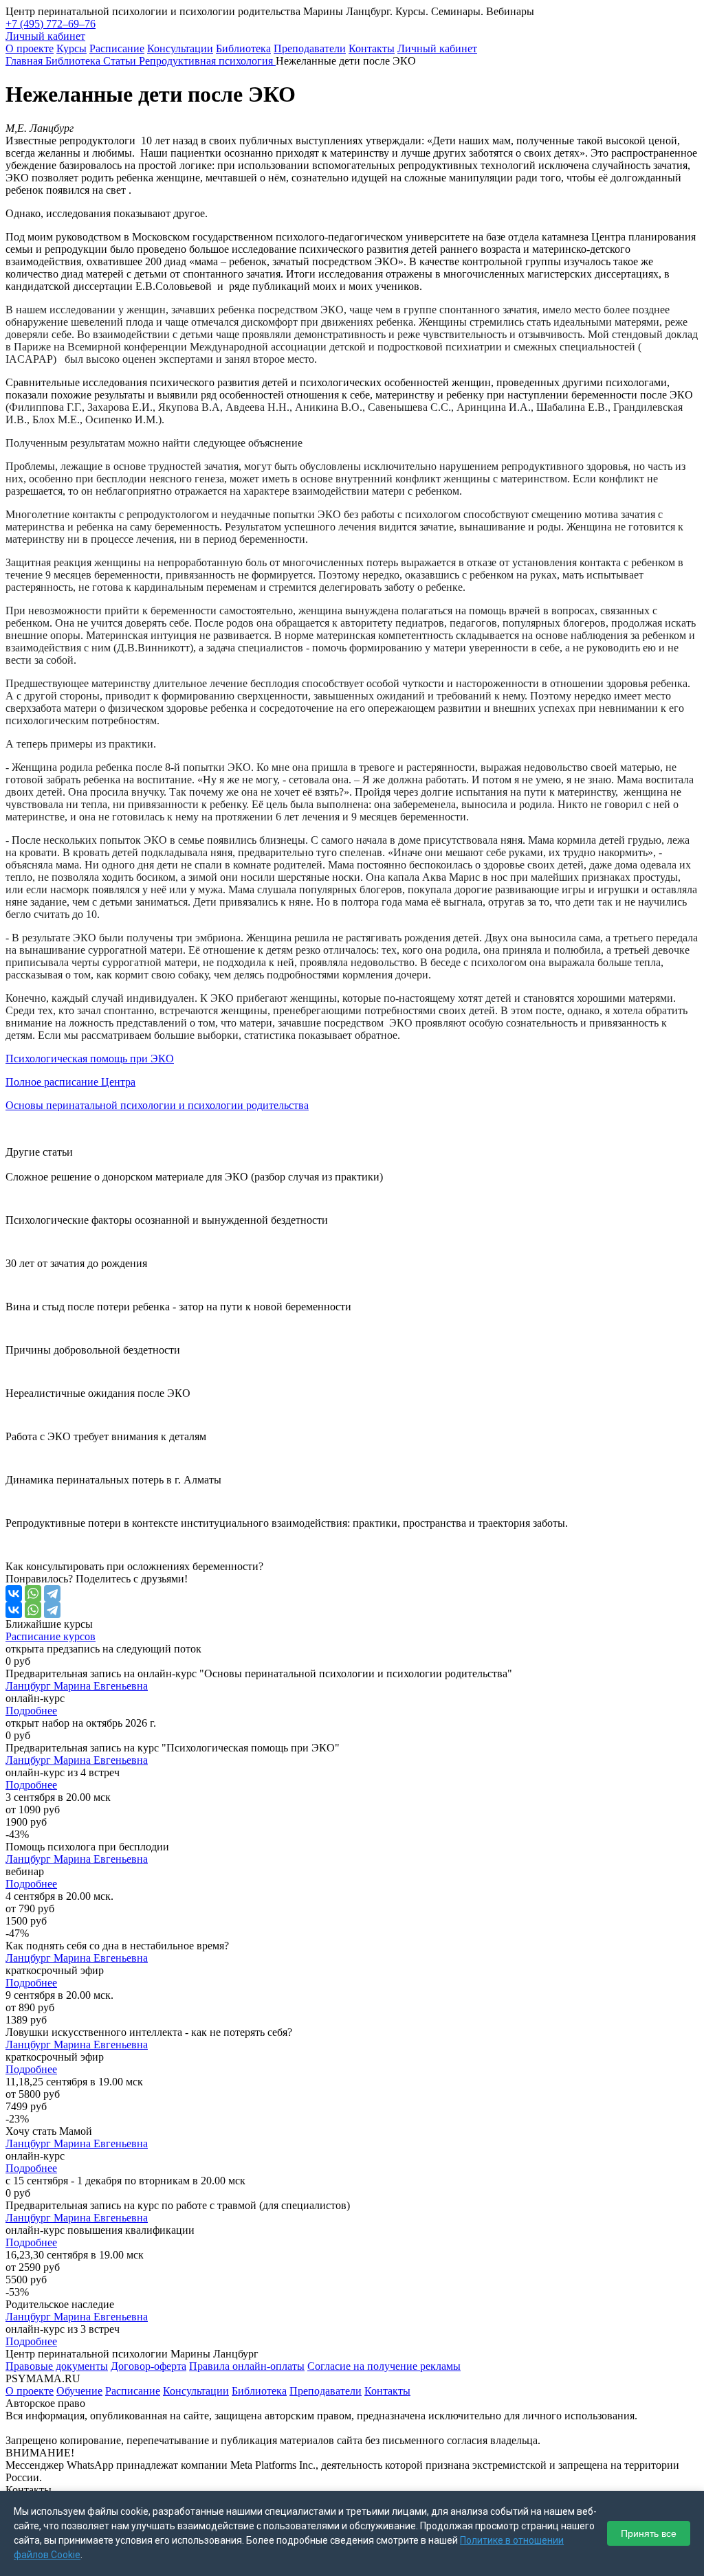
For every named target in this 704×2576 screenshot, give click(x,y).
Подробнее (31, 1711)
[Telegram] (52, 1593)
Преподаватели (310, 48)
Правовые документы (57, 2366)
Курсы (71, 48)
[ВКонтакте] (14, 1593)
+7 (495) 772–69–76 (51, 24)
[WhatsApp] (33, 1593)
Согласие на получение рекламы (384, 2366)
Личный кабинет (437, 48)
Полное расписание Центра (70, 1082)
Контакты (372, 48)
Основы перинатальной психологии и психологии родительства (157, 1105)
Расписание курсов (51, 1636)
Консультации (180, 48)
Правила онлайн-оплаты (247, 2366)
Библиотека (243, 48)
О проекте (30, 48)
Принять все (649, 2533)
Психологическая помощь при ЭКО (90, 1059)
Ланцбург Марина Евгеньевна (77, 1686)
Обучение (79, 2391)
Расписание (117, 48)
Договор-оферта (148, 2366)
